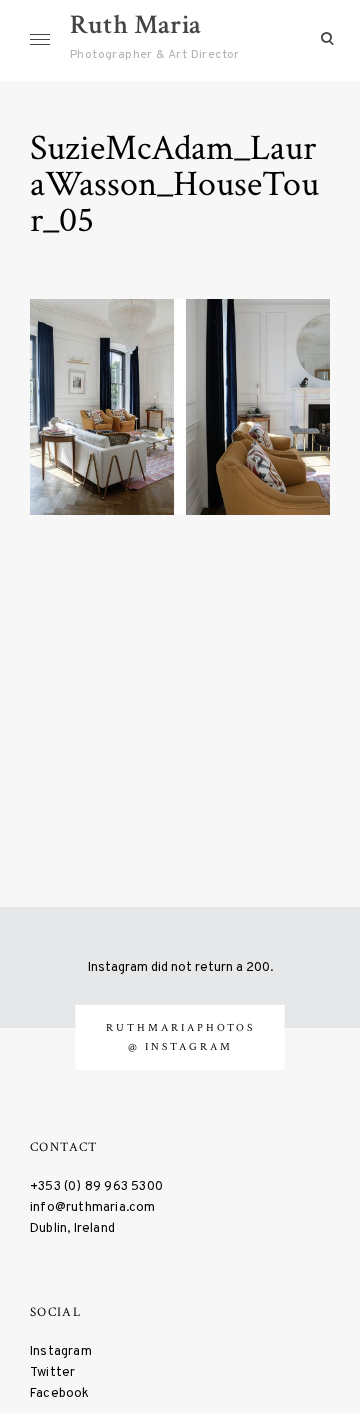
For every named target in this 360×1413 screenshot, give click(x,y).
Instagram (61, 1351)
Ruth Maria (135, 24)
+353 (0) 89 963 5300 (96, 1186)
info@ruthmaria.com (93, 1207)
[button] (180, 407)
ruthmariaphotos (180, 1027)
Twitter (52, 1372)
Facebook (60, 1393)
